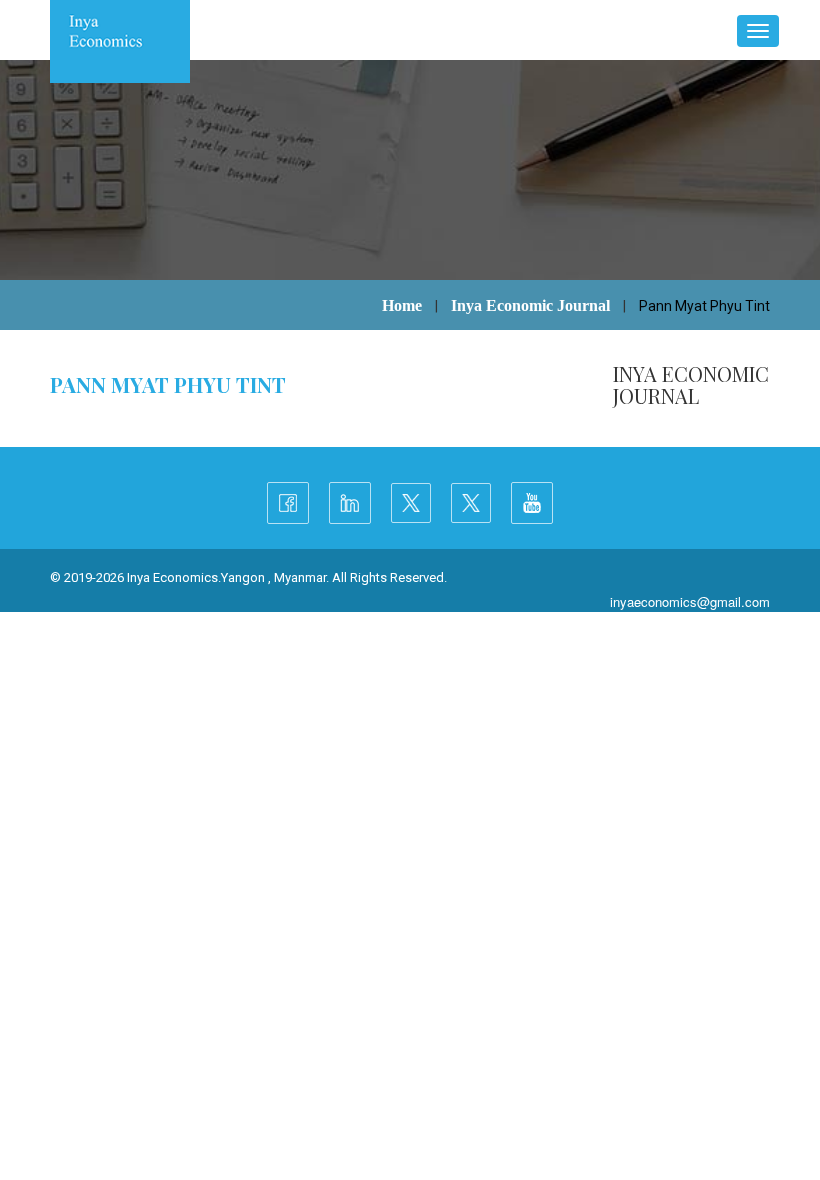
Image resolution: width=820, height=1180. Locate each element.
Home (402, 305)
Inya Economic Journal (530, 305)
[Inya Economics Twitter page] (411, 503)
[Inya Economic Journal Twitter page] (471, 503)
